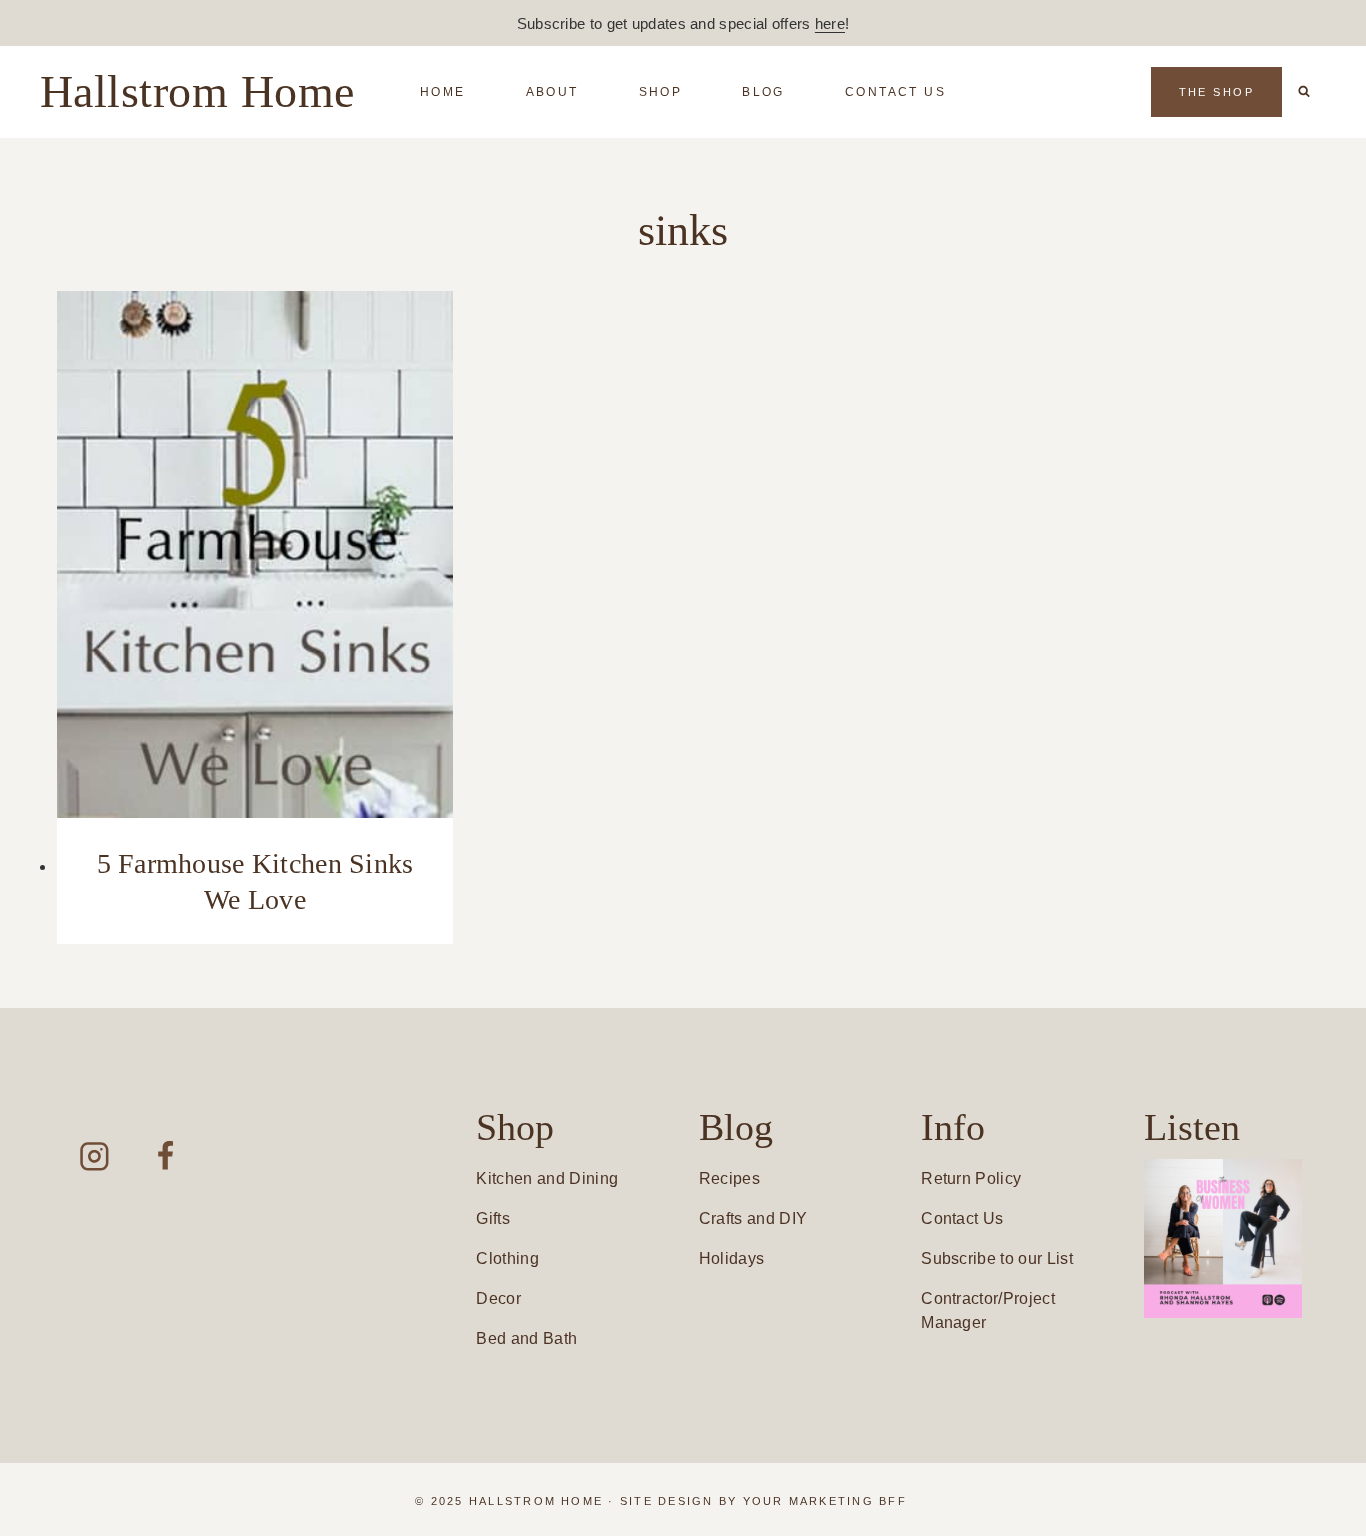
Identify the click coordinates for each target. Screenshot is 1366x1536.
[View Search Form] (1304, 92)
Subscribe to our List (997, 1258)
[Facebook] (165, 1156)
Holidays (732, 1258)
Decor (498, 1298)
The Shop (1216, 92)
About (552, 92)
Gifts (493, 1218)
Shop (661, 92)
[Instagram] (94, 1156)
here (830, 23)
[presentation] (255, 554)
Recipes (729, 1178)
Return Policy (971, 1178)
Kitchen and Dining (547, 1178)
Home (443, 92)
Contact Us (895, 92)
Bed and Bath (526, 1338)
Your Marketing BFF (825, 1501)
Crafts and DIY (753, 1218)
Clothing (507, 1258)
